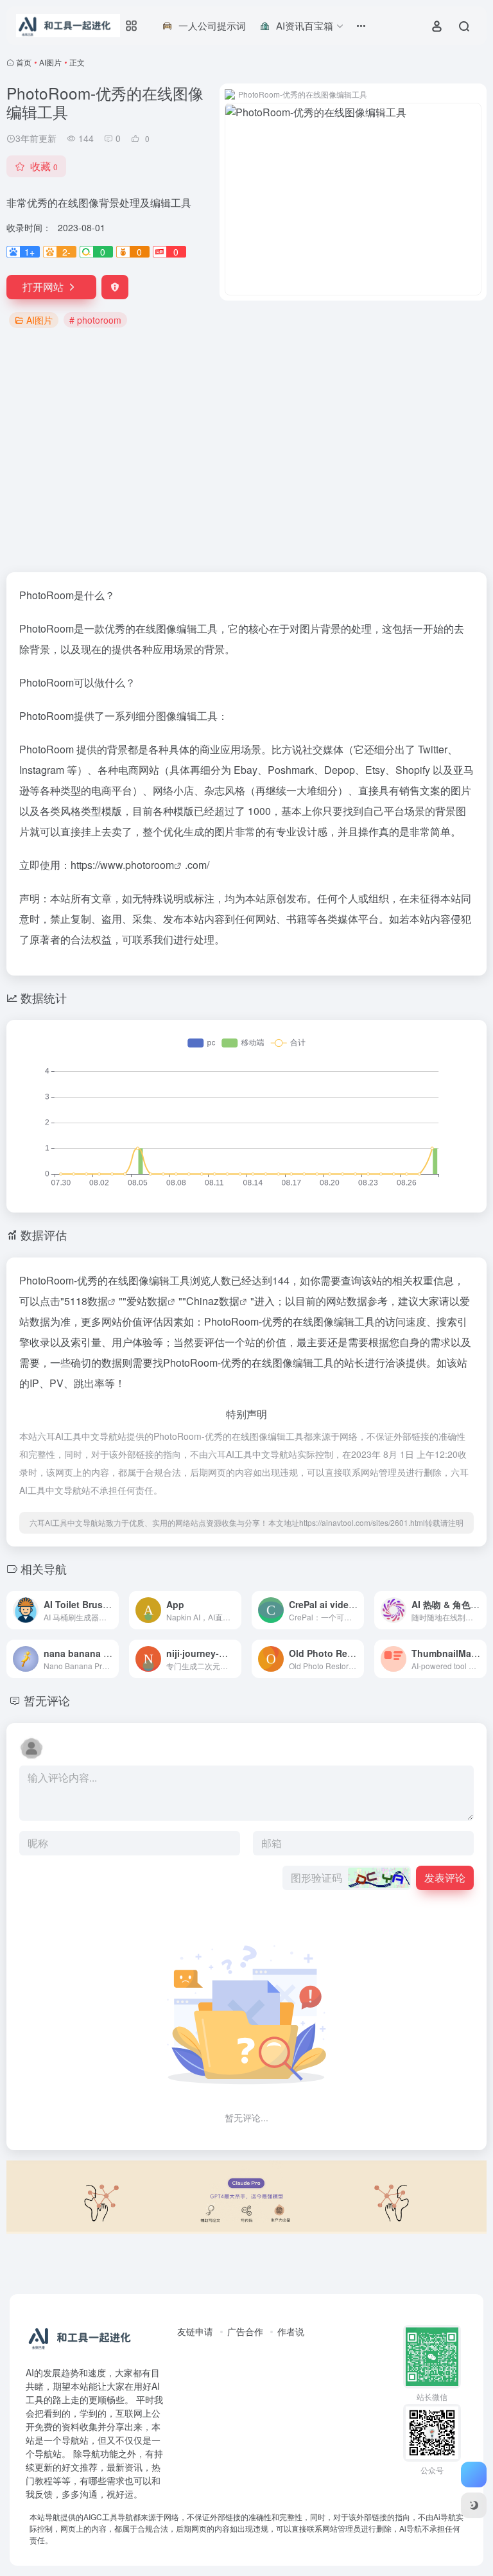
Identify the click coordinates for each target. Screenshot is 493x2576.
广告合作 (245, 2331)
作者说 (291, 2331)
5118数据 (86, 1301)
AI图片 (50, 62)
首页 (24, 62)
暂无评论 (47, 1700)
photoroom (150, 865)
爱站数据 (147, 1301)
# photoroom (95, 320)
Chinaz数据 (213, 1301)
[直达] (108, 1602)
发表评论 (445, 1878)
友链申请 (195, 2331)
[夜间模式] (474, 2505)
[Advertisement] (246, 451)
